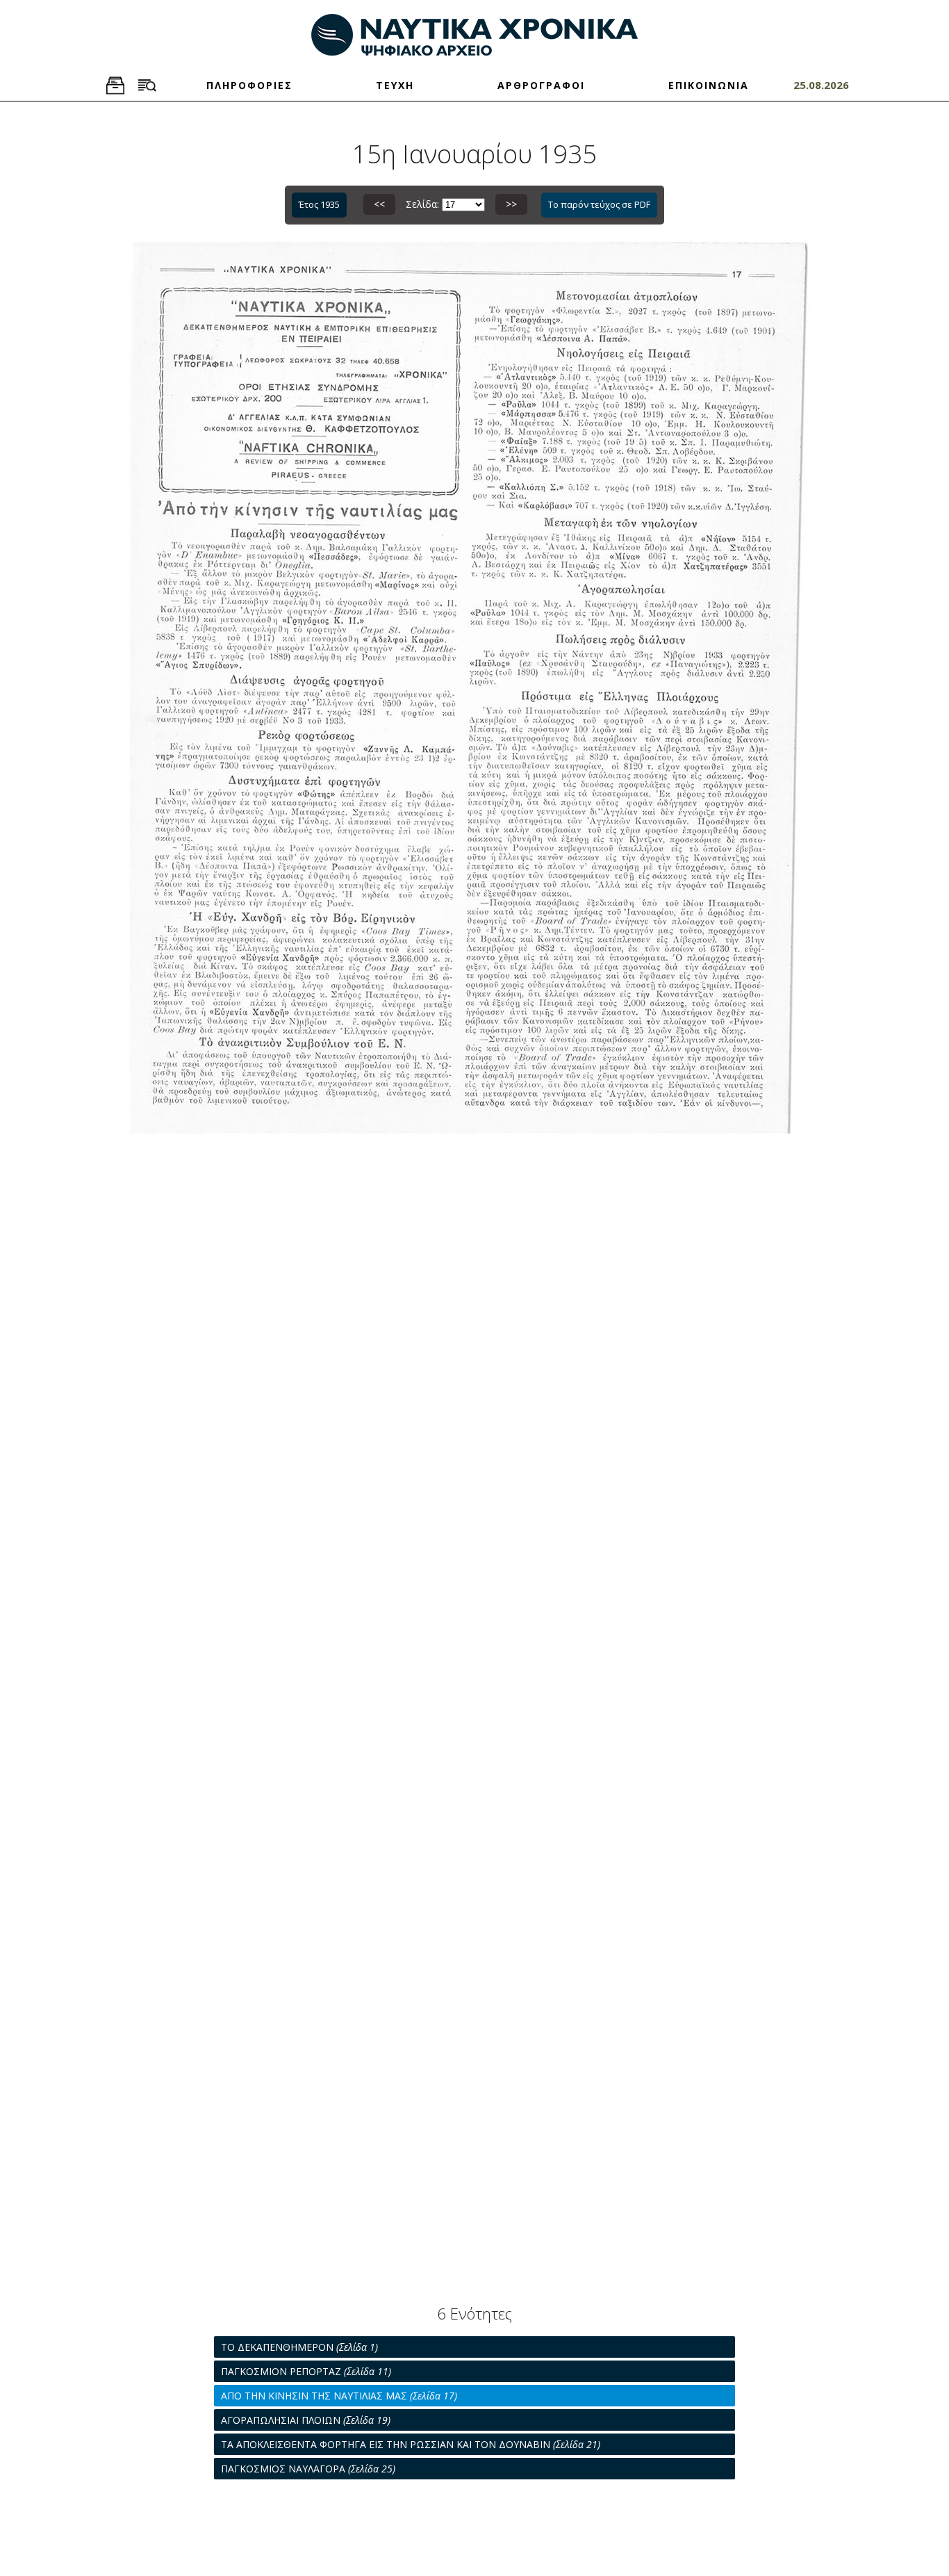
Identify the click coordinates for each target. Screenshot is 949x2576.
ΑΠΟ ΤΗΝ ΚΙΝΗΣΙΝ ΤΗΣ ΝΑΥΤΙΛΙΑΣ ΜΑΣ (339, 2396)
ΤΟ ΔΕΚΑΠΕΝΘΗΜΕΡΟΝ (299, 2347)
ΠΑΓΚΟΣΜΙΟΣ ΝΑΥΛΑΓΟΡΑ (308, 2469)
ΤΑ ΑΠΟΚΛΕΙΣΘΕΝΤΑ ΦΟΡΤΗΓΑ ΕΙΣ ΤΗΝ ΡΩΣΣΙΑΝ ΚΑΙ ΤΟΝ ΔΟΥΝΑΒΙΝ (411, 2444)
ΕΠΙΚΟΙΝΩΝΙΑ (709, 85)
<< (379, 204)
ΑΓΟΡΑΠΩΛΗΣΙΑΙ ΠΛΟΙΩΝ (306, 2420)
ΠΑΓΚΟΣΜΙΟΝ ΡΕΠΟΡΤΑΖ (306, 2371)
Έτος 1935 (319, 204)
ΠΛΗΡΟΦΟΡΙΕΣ (249, 85)
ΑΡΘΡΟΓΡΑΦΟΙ (541, 85)
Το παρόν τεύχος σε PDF (599, 204)
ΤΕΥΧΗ (395, 85)
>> (511, 204)
